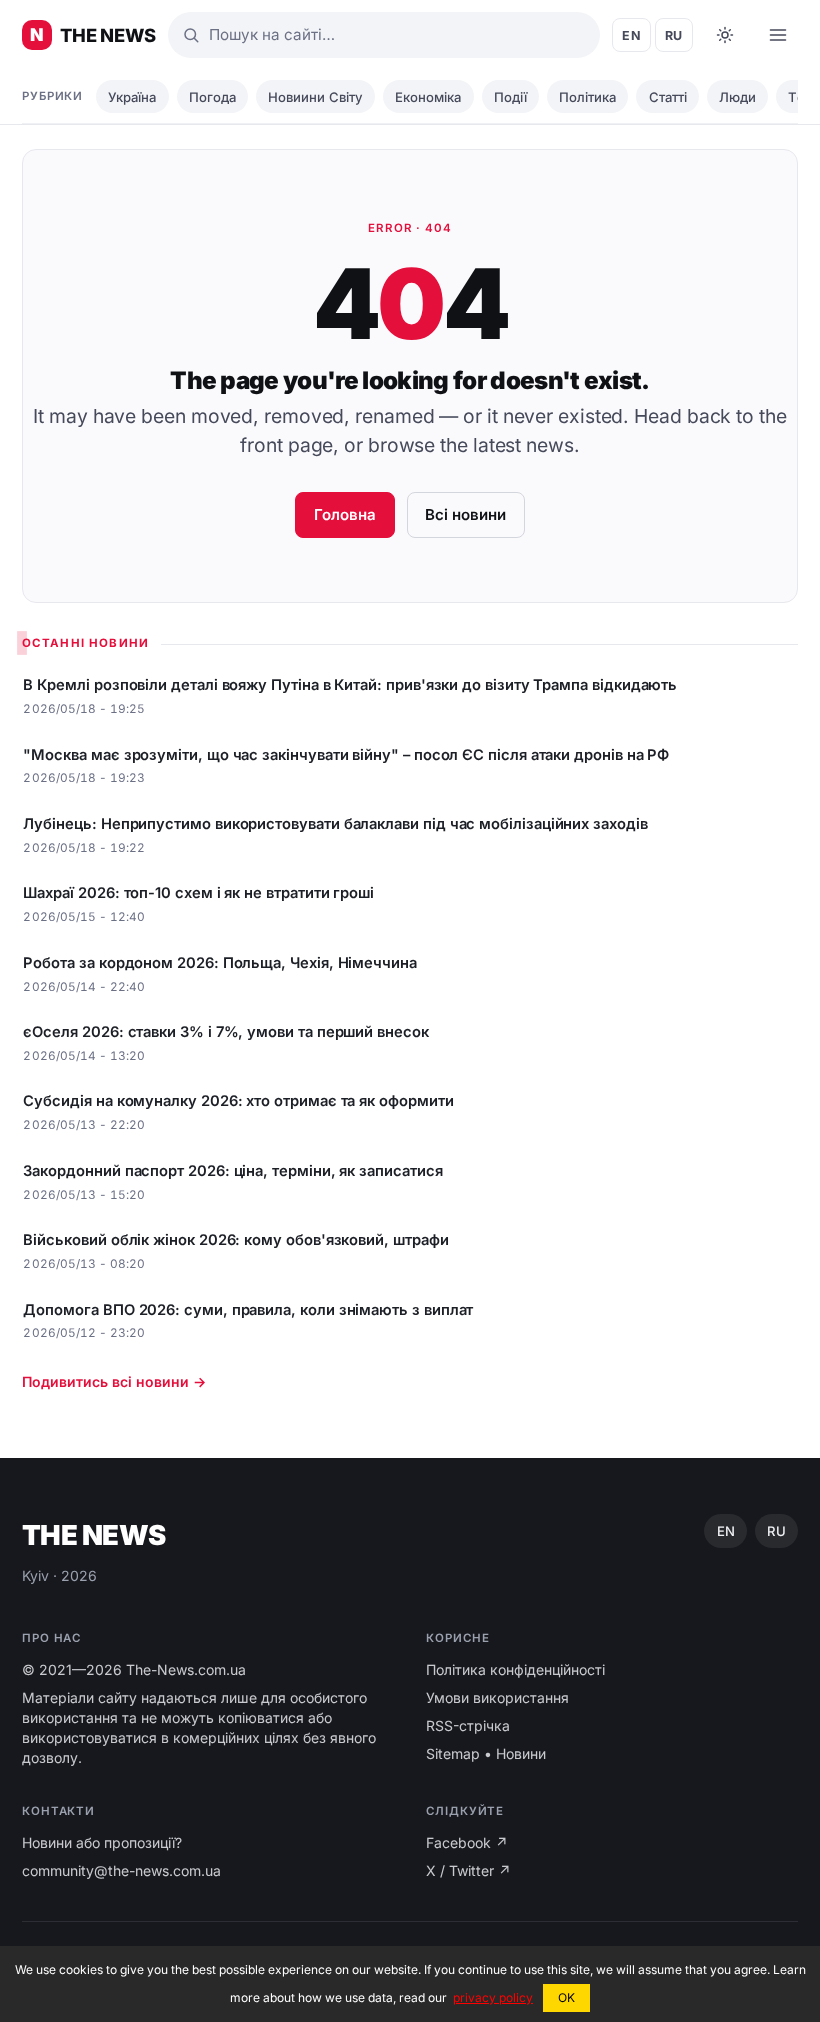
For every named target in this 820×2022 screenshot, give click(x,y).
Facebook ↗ (467, 1842)
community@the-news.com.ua (121, 1870)
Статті (668, 97)
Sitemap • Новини (486, 1753)
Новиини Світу (315, 97)
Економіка (428, 97)
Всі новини (465, 514)
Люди (737, 97)
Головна (345, 514)
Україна (132, 97)
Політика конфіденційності (515, 1669)
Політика (587, 97)
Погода (212, 97)
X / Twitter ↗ (468, 1870)
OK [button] (566, 1997)
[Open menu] (778, 35)
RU (674, 35)
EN (631, 35)
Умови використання (497, 1697)
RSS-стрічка (468, 1725)
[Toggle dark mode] (725, 35)
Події (510, 97)
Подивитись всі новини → (114, 1381)
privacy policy (493, 1997)
